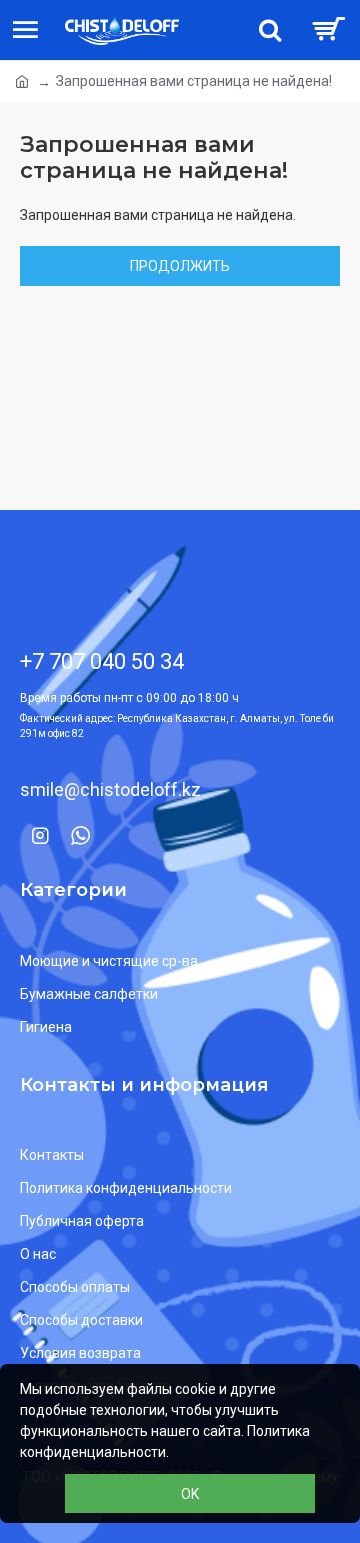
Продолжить (180, 266)
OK (190, 1494)
